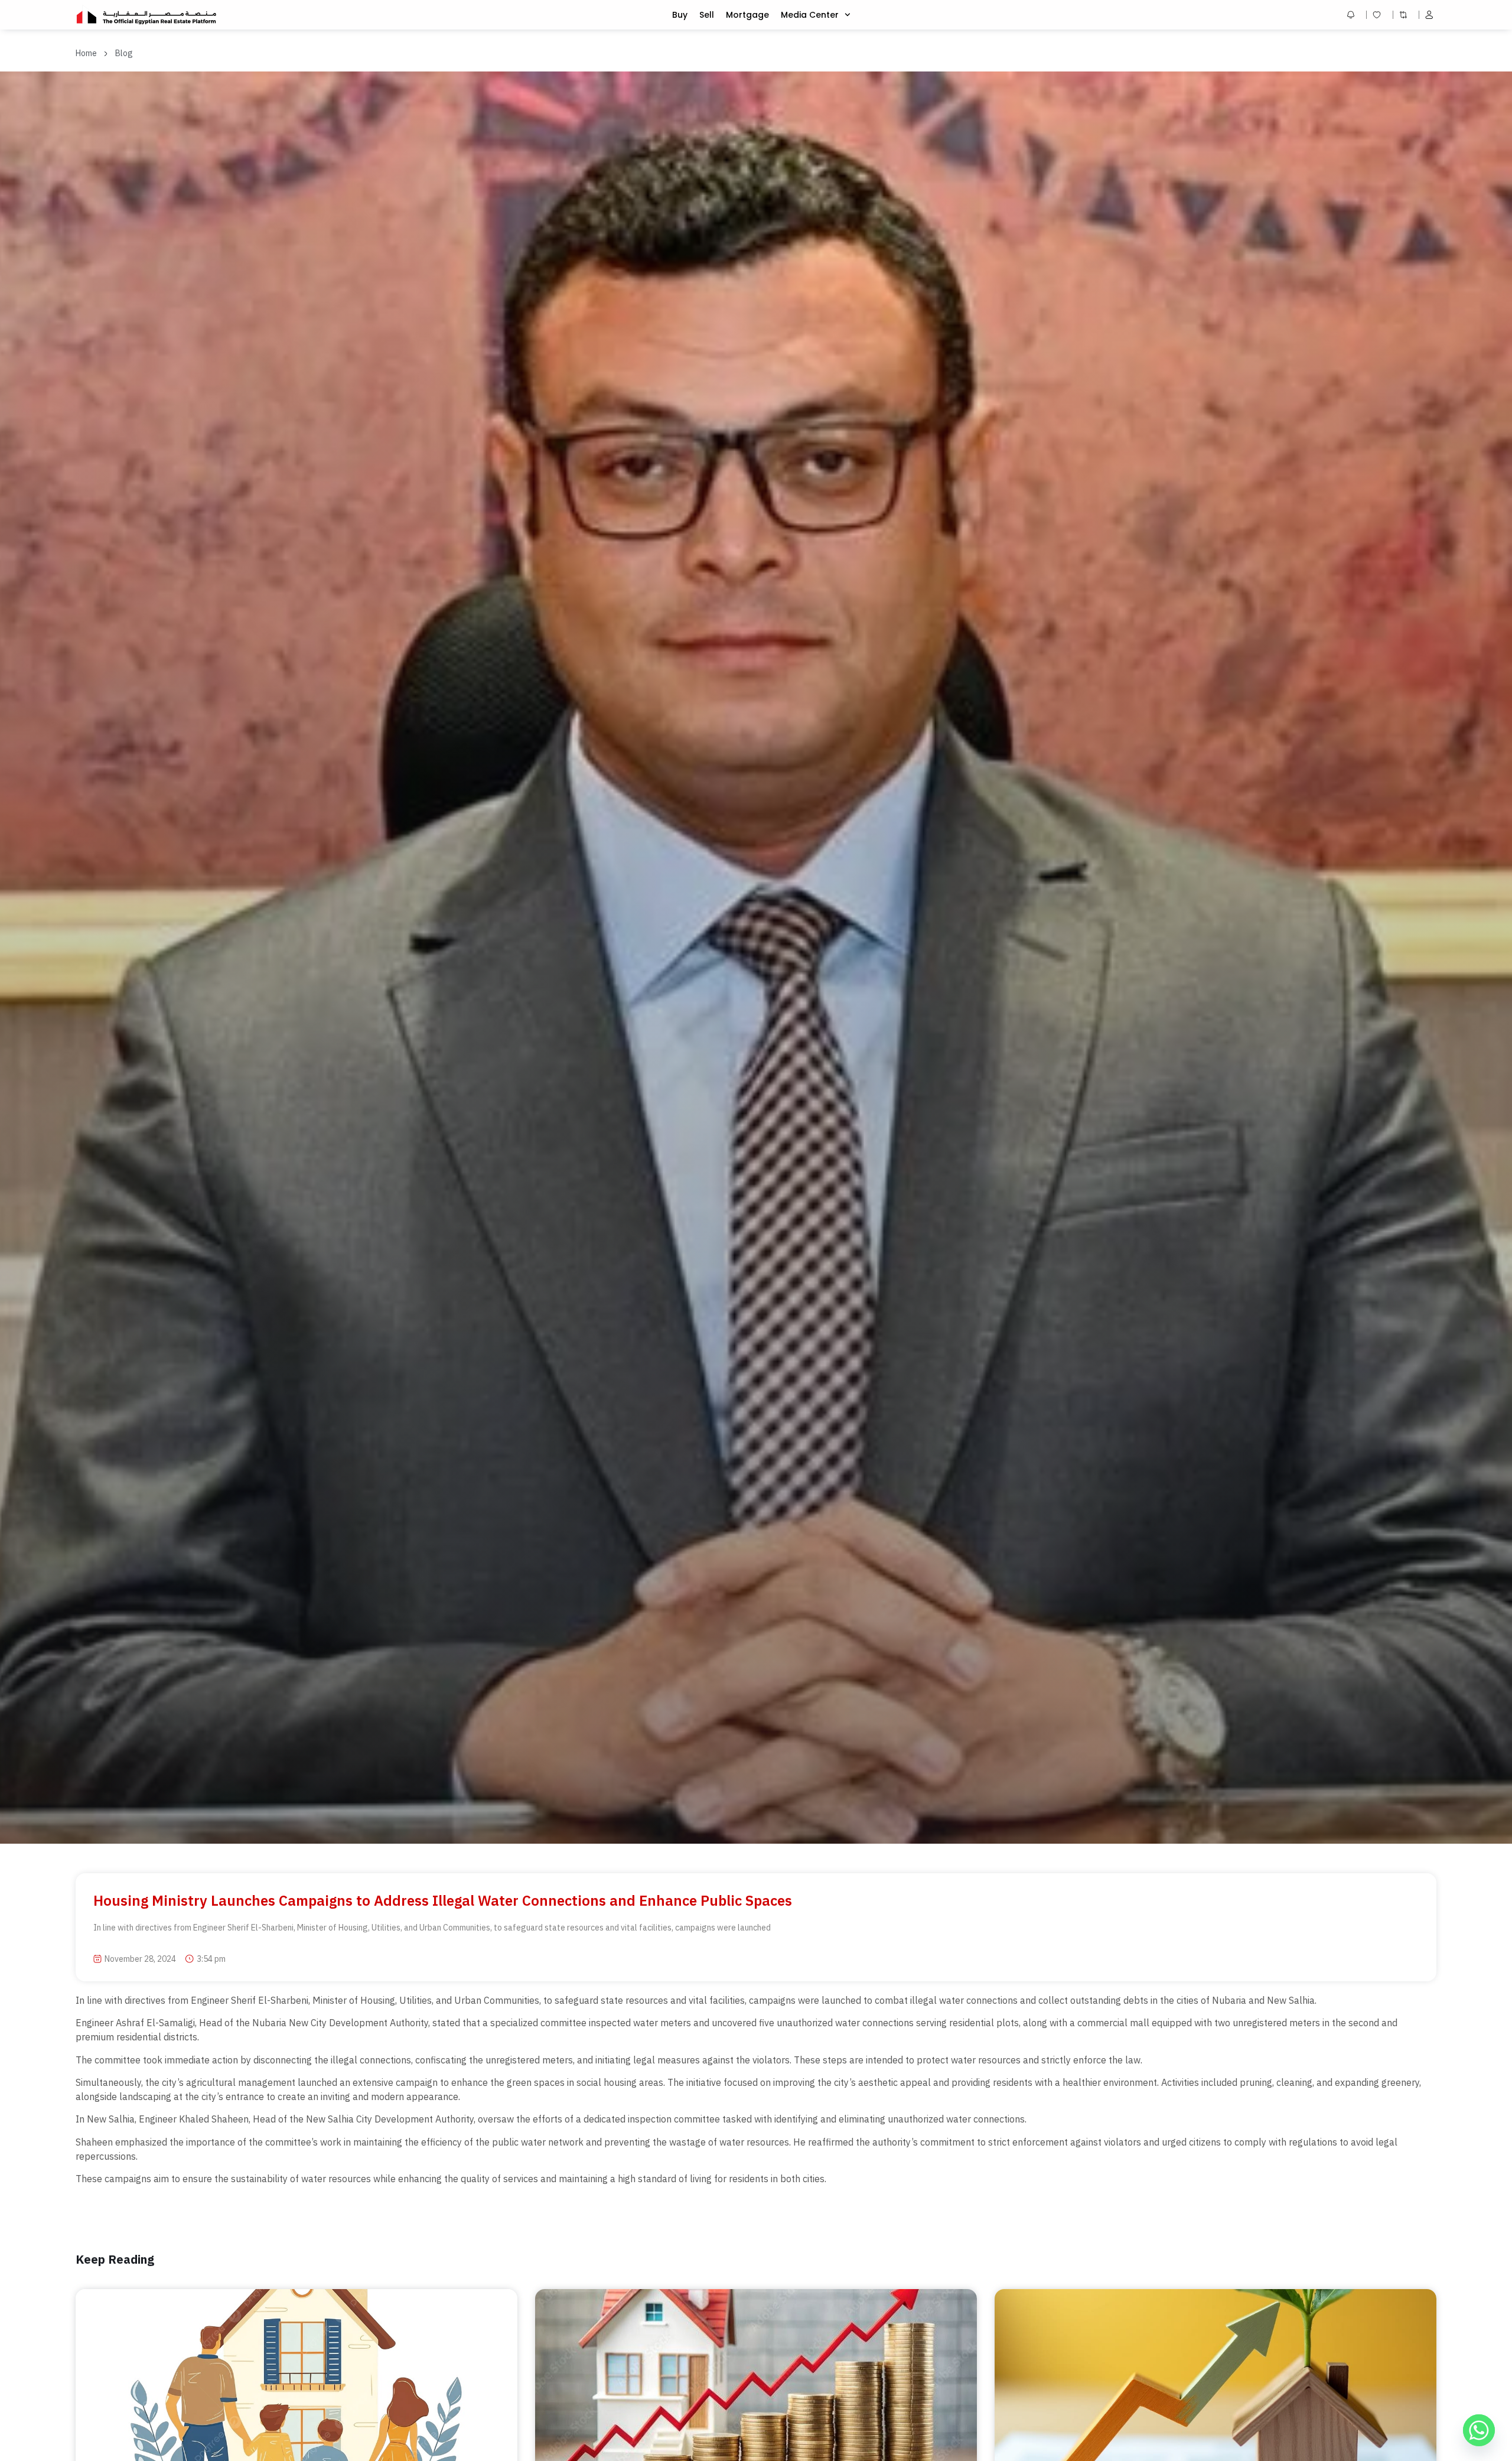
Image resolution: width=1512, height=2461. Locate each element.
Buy (680, 15)
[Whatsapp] (1479, 2430)
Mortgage (747, 15)
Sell (707, 15)
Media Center (810, 15)
